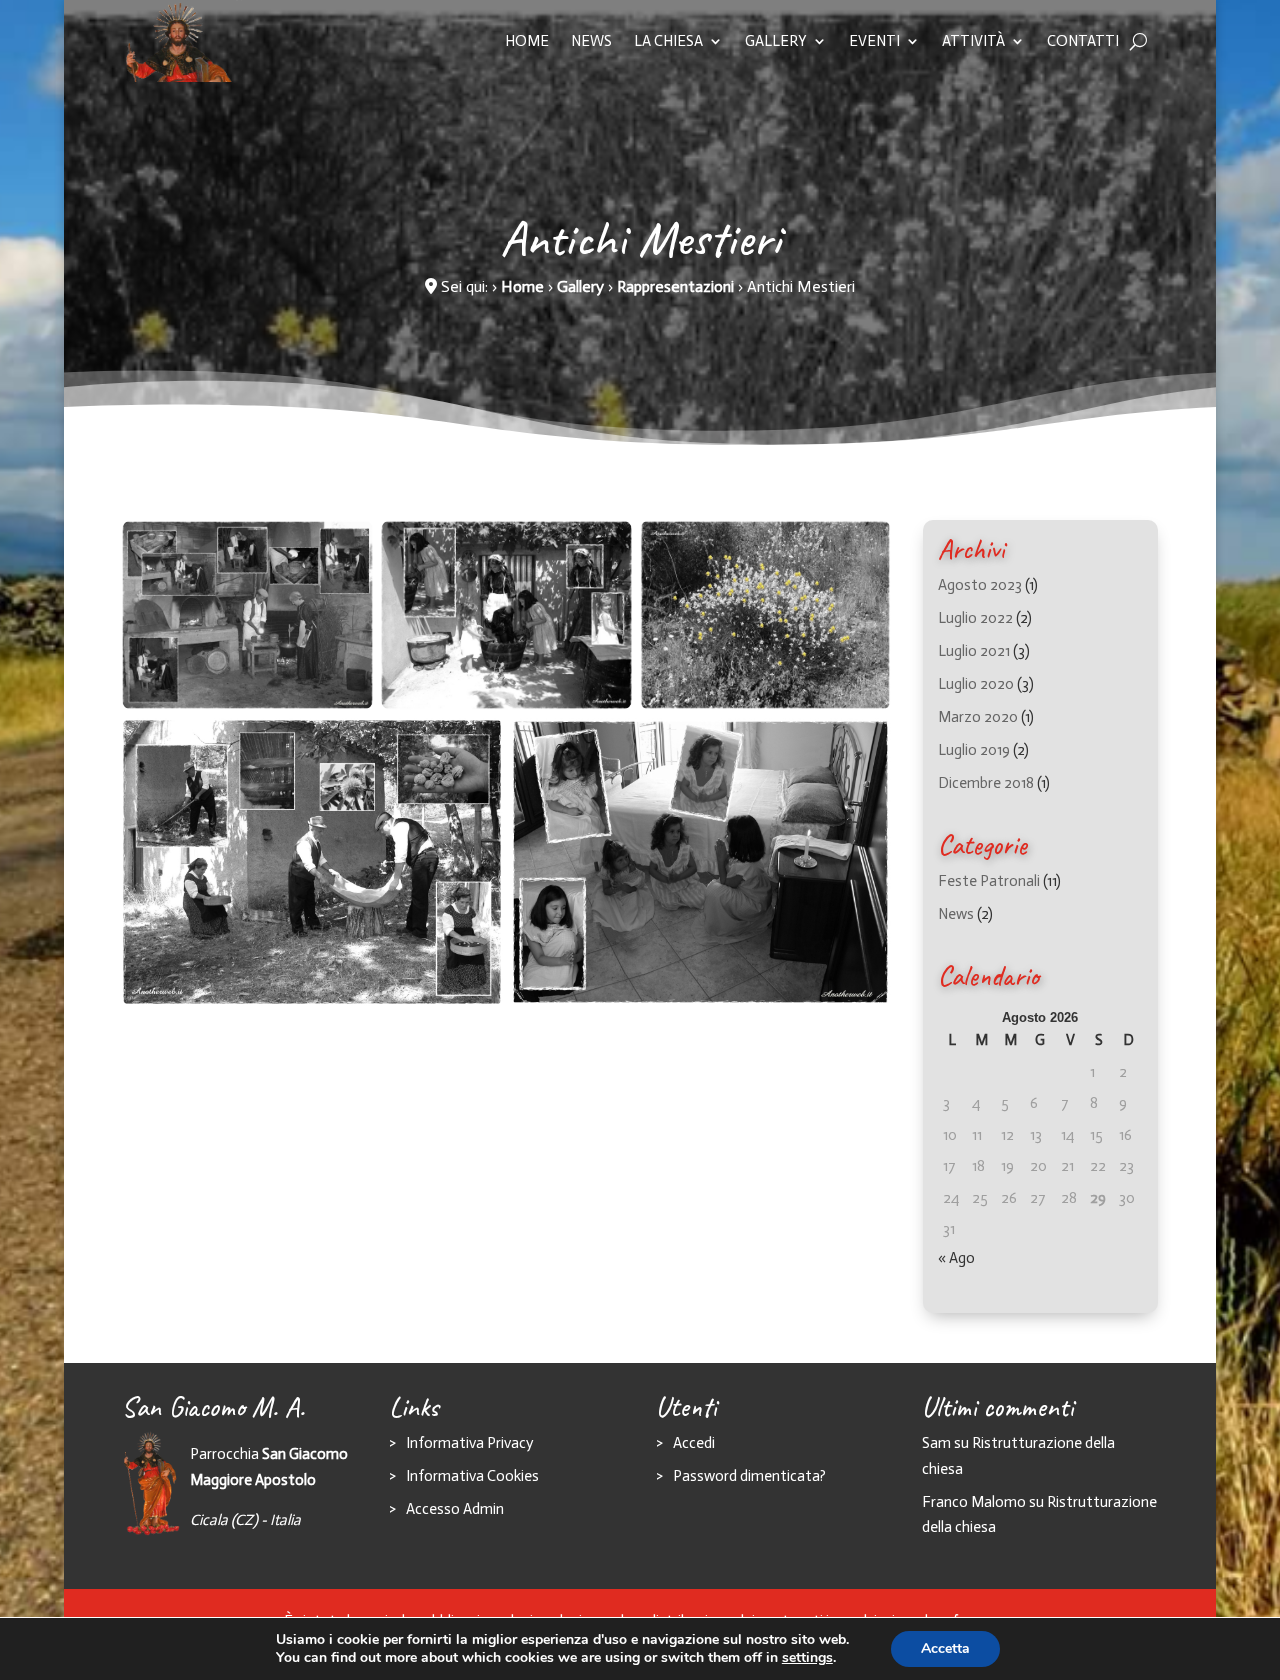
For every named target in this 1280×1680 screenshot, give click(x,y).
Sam (936, 1443)
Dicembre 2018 (986, 783)
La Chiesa (668, 41)
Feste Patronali (989, 881)
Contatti (1083, 41)
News (591, 41)
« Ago (956, 1258)
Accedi (694, 1443)
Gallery (776, 41)
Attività (973, 41)
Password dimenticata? (749, 1476)
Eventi (874, 41)
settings (807, 1658)
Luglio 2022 (975, 618)
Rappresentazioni (675, 286)
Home (527, 41)
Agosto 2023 (980, 585)
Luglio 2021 (974, 651)
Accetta (945, 1648)
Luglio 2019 (974, 750)
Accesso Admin (455, 1509)
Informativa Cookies (472, 1476)
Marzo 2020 (978, 717)
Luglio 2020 (976, 684)
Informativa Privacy (469, 1443)
